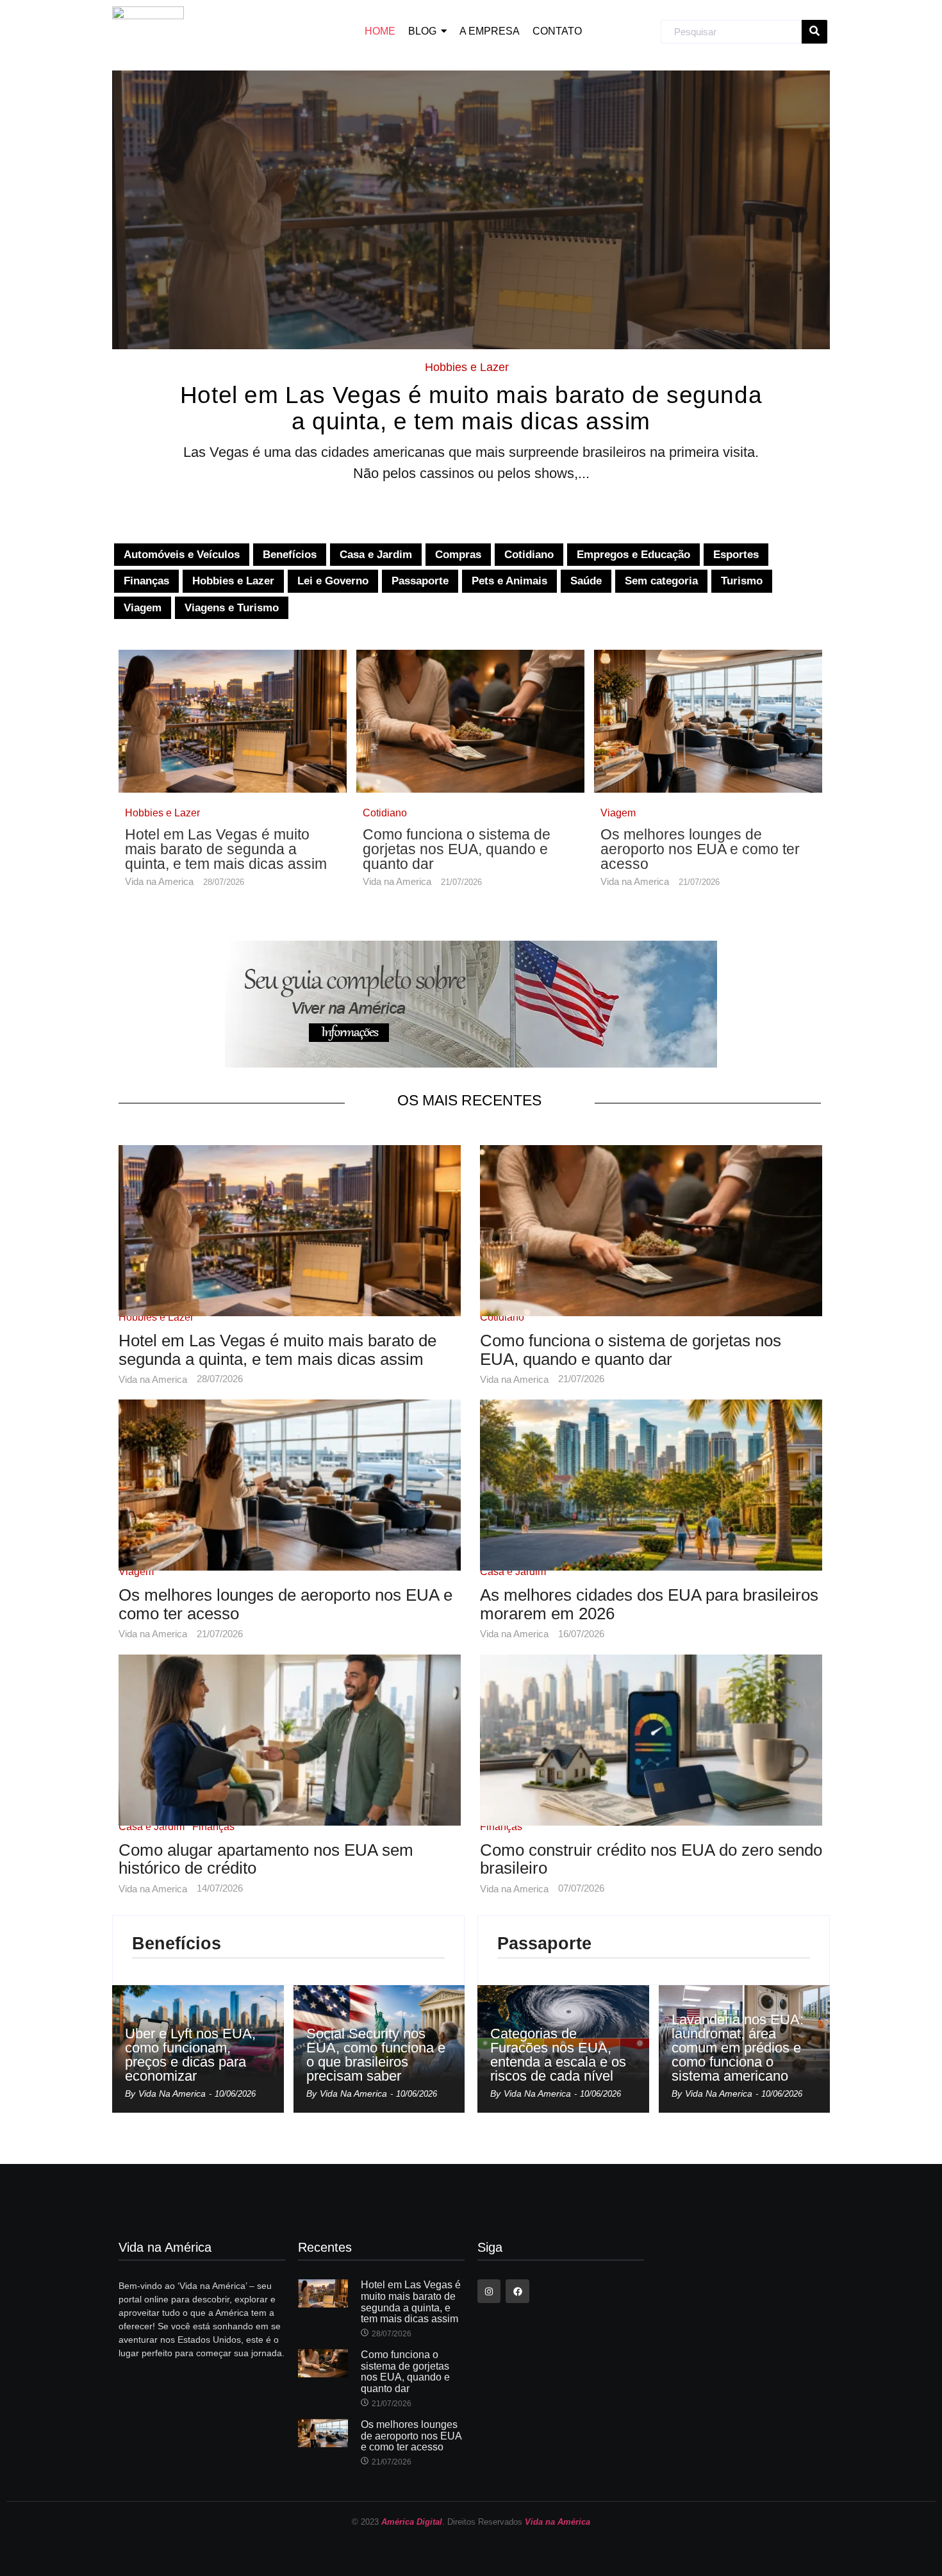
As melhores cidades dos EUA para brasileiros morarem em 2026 (649, 1604)
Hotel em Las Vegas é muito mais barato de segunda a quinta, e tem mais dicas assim (471, 409)
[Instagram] (489, 2291)
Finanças (213, 1827)
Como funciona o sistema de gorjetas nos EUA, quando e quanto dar (457, 849)
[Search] (814, 32)
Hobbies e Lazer (467, 367)
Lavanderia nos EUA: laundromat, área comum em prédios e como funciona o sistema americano (738, 2048)
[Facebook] (517, 2291)
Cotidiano (385, 813)
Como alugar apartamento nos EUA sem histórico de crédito (266, 1859)
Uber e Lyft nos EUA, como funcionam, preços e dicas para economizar (190, 2055)
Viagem (618, 813)
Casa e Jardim (513, 1572)
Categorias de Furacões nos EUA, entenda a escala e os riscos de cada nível (558, 2055)
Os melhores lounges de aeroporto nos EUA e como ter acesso (700, 849)
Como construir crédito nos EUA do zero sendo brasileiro (651, 1859)
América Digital (412, 2522)
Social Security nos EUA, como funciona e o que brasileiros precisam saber (376, 2055)
